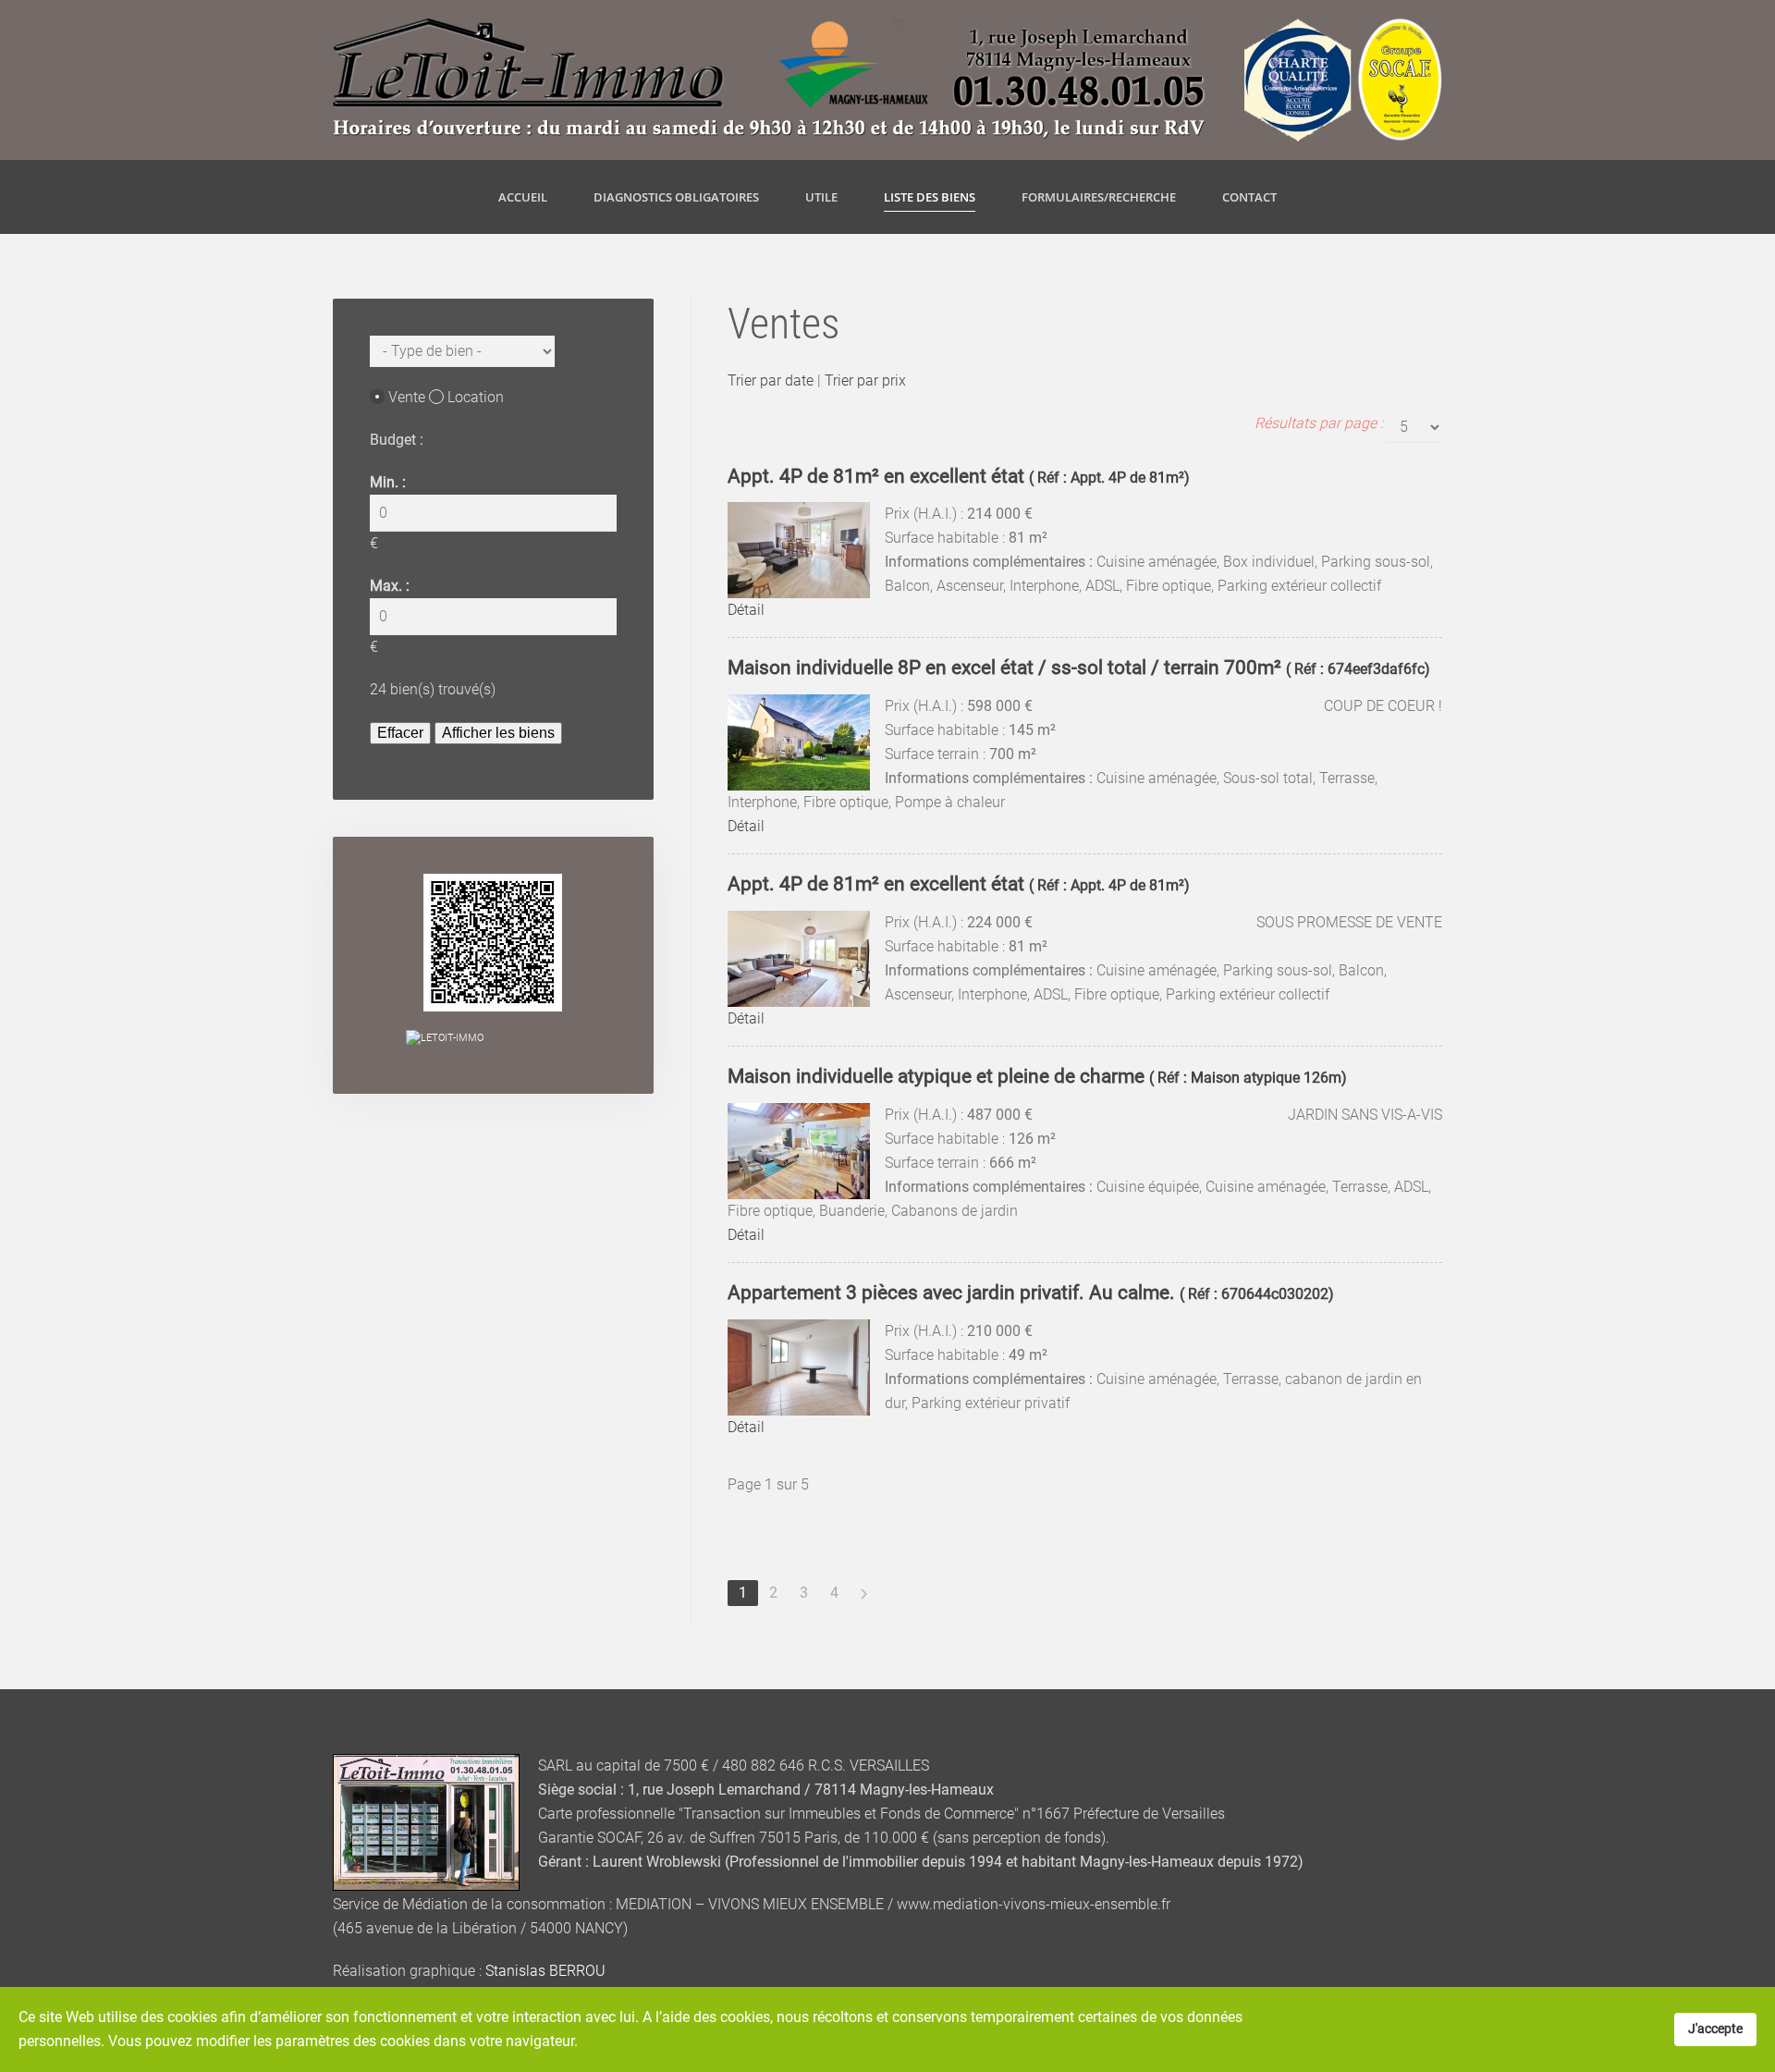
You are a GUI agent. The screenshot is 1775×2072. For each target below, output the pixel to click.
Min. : (388, 482)
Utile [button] (821, 197)
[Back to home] (887, 80)
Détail (746, 610)
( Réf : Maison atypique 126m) (1037, 1078)
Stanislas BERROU (545, 1971)
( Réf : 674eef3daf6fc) (1079, 669)
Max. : (390, 586)
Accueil (523, 197)
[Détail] (799, 550)
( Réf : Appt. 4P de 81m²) (959, 478)
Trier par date (771, 380)
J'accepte (1715, 2029)
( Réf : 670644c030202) (1031, 1294)
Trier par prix (865, 380)
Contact (1249, 197)
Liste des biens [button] (930, 197)
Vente (407, 397)
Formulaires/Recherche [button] (1099, 197)
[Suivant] (864, 1593)
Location (476, 397)
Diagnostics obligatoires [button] (676, 197)
